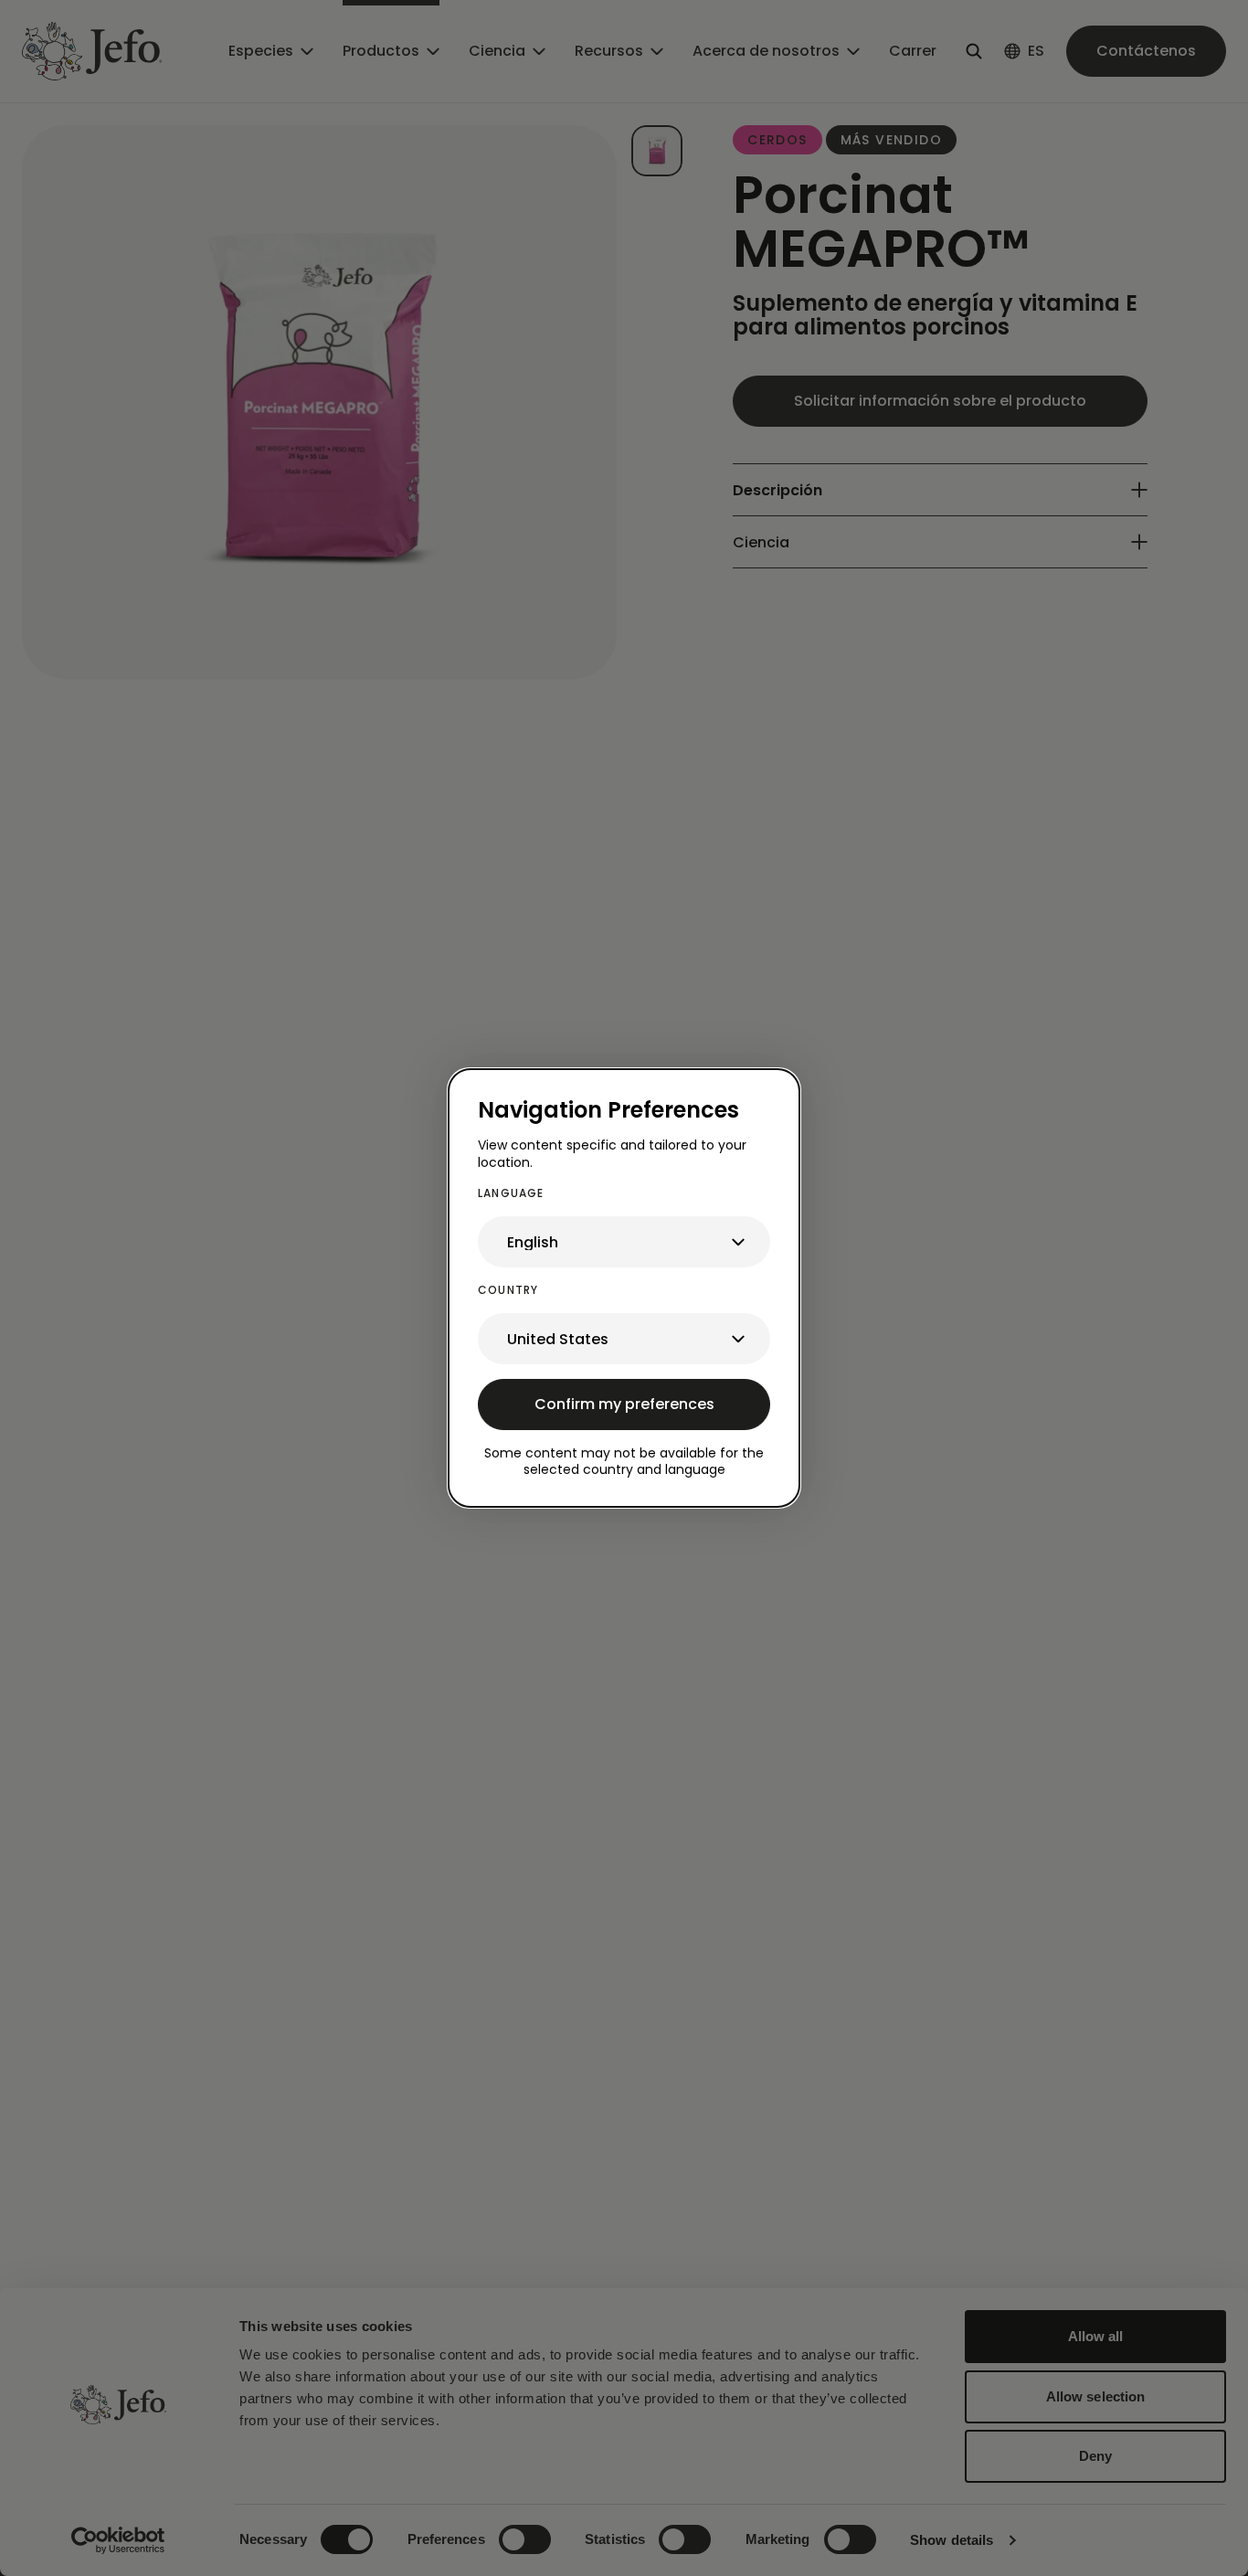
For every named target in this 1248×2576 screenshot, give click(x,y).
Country (508, 1290)
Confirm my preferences (624, 1404)
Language (511, 1193)
